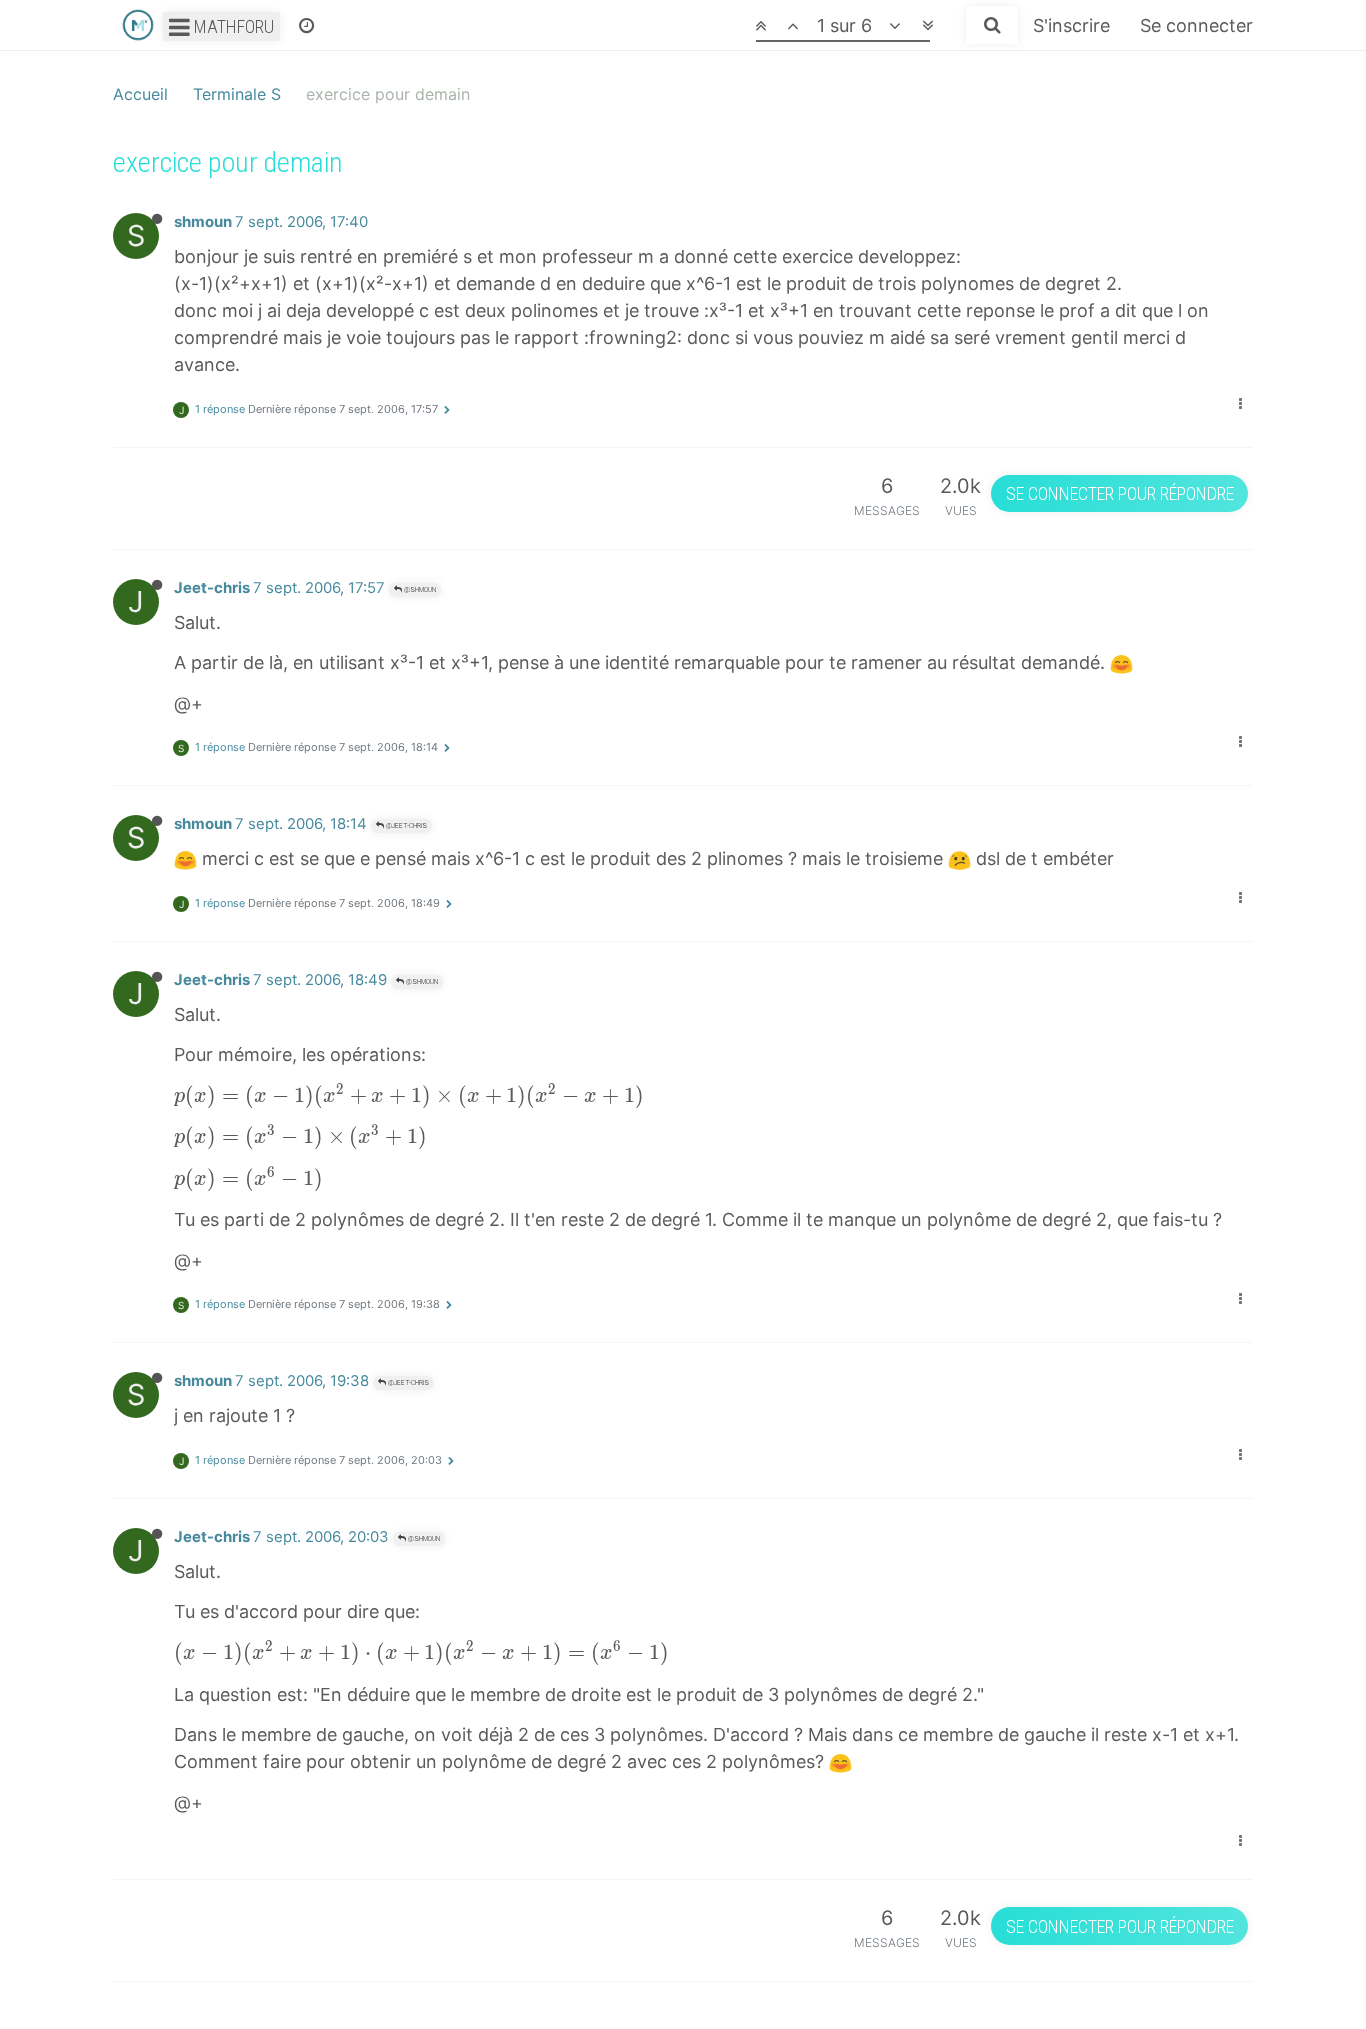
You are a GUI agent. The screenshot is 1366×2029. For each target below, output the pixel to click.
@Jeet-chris (405, 825)
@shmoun (419, 589)
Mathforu (232, 26)
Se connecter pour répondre (1120, 493)
